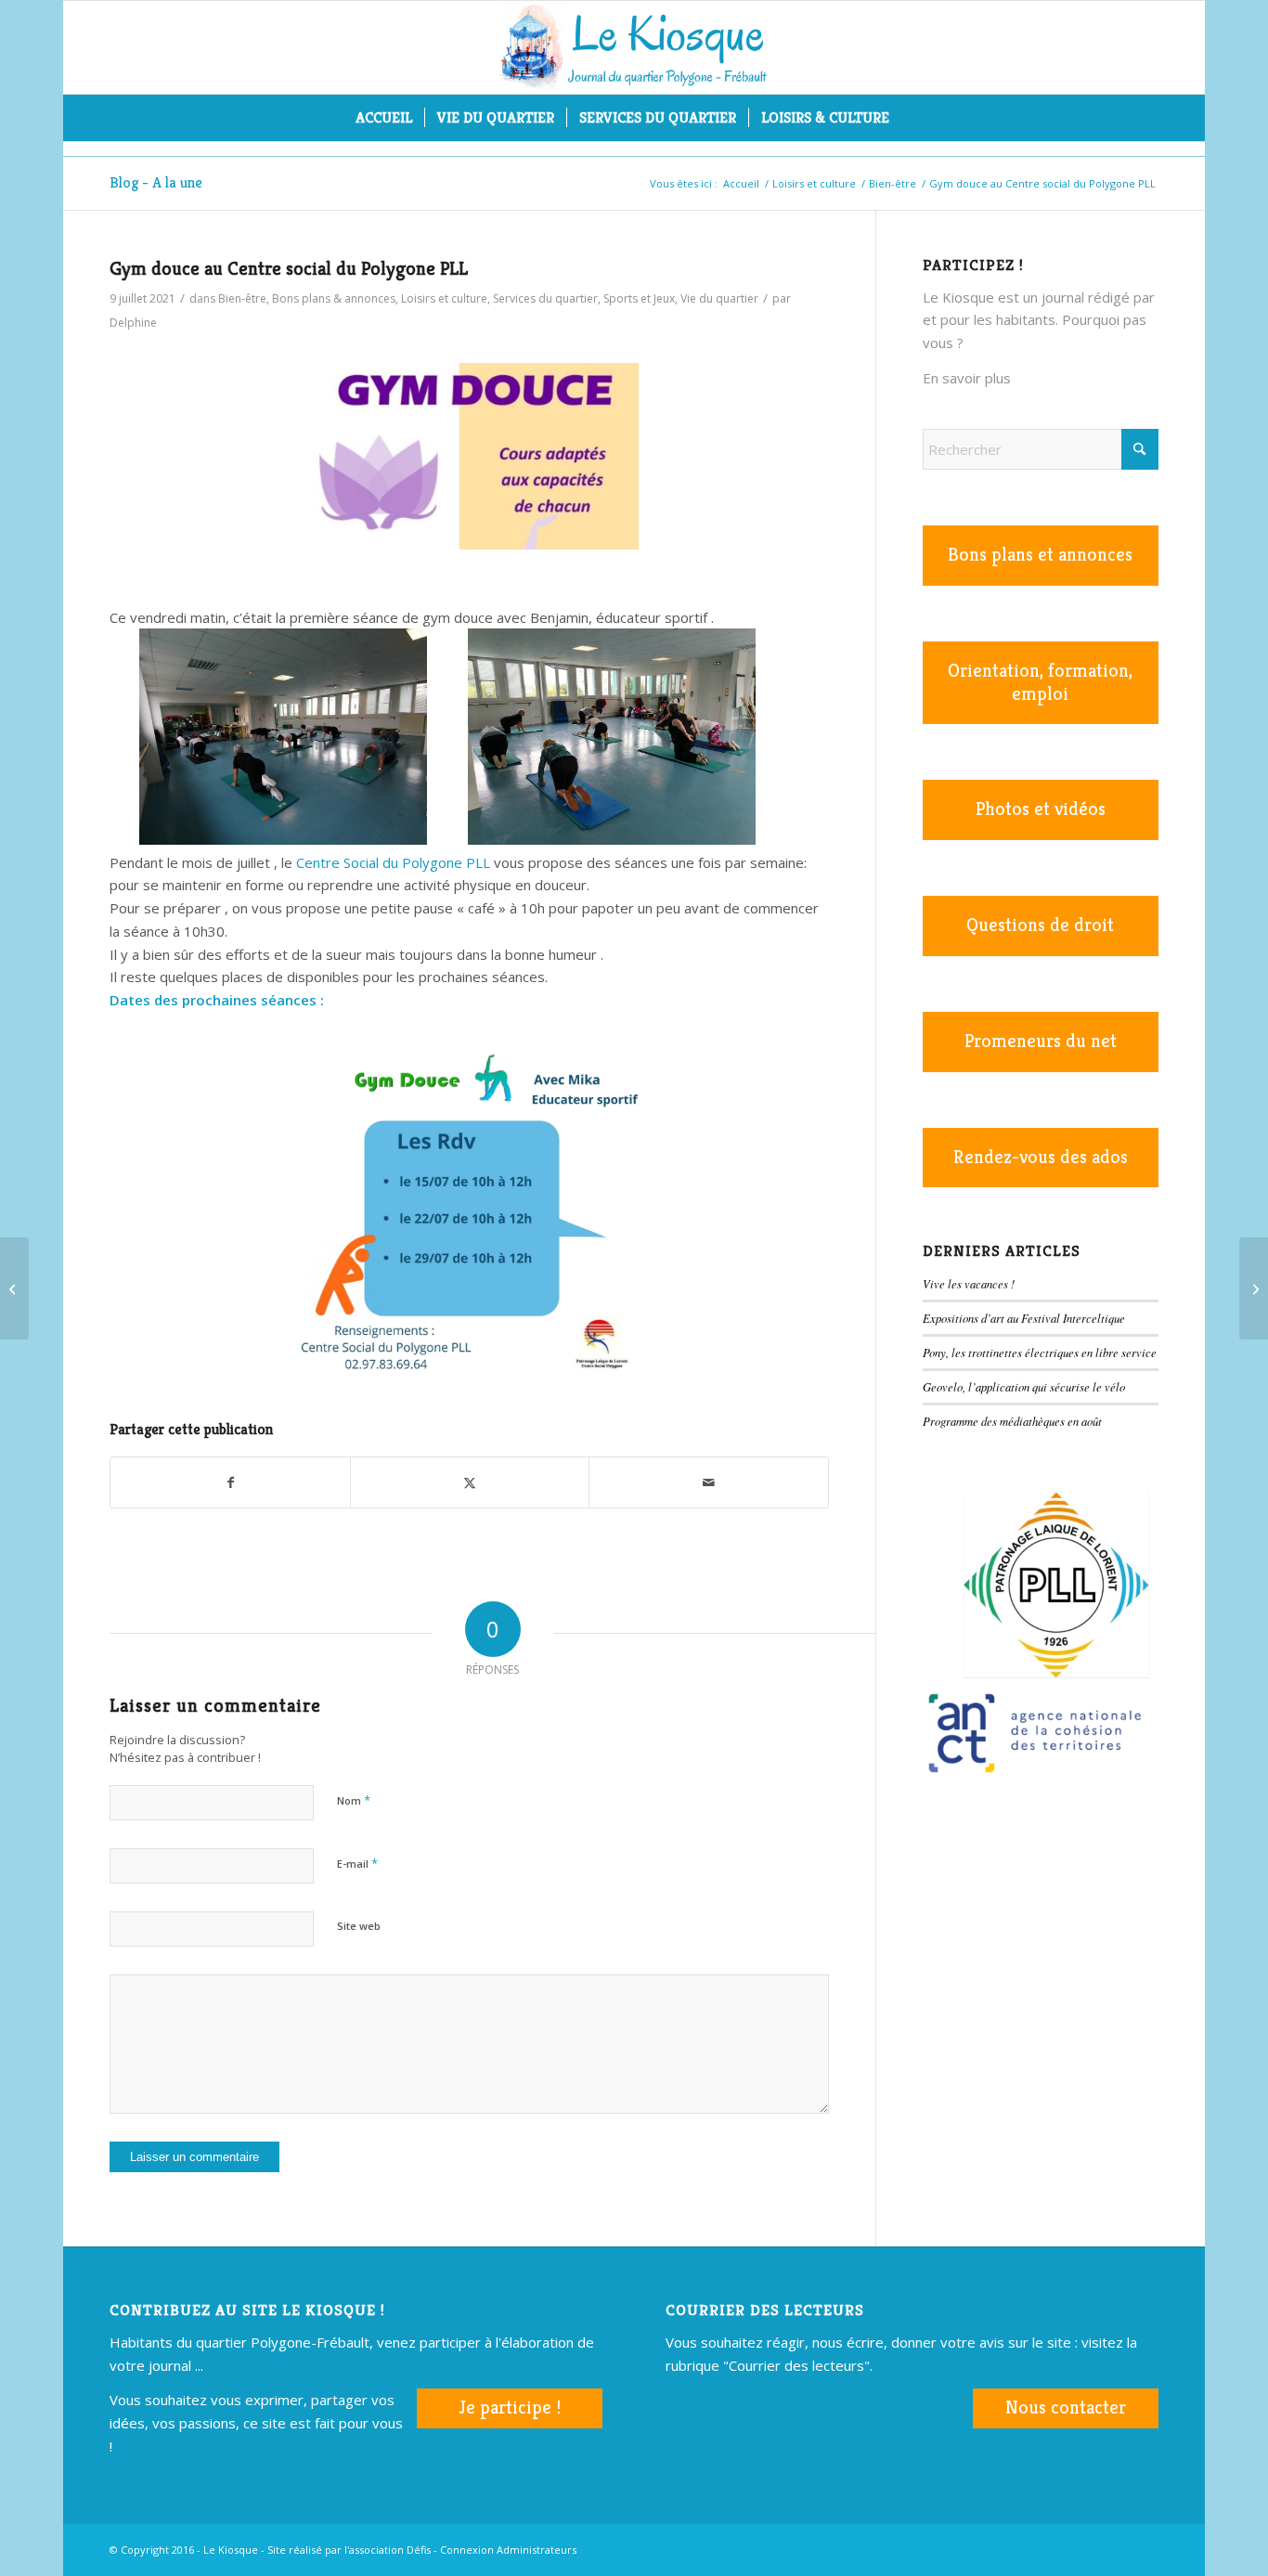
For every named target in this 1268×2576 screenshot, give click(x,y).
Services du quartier (545, 298)
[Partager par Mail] (708, 1483)
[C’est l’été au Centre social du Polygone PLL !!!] (14, 1288)
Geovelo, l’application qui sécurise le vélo (1024, 1386)
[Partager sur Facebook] (230, 1483)
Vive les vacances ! (969, 1283)
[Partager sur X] (470, 1483)
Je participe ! (510, 2408)
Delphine (133, 323)
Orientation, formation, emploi (1040, 682)
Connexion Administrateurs (508, 2550)
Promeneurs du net (1041, 1041)
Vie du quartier (719, 298)
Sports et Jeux (639, 298)
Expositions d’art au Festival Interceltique (1024, 1318)
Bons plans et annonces (1040, 555)
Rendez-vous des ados (1041, 1157)
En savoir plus (967, 378)
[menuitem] (384, 118)
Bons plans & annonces (334, 298)
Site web (359, 1926)
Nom (354, 1800)
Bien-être (242, 298)
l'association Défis (388, 2550)
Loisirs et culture (444, 298)
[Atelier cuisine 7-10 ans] (1254, 1288)
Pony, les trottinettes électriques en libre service (1040, 1352)
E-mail (357, 1863)
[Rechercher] (913, 118)
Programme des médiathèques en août (1012, 1421)
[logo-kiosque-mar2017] (634, 47)
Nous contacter (1066, 2408)
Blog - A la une (156, 182)
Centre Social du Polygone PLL (393, 862)
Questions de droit (1040, 925)
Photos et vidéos (1041, 809)
